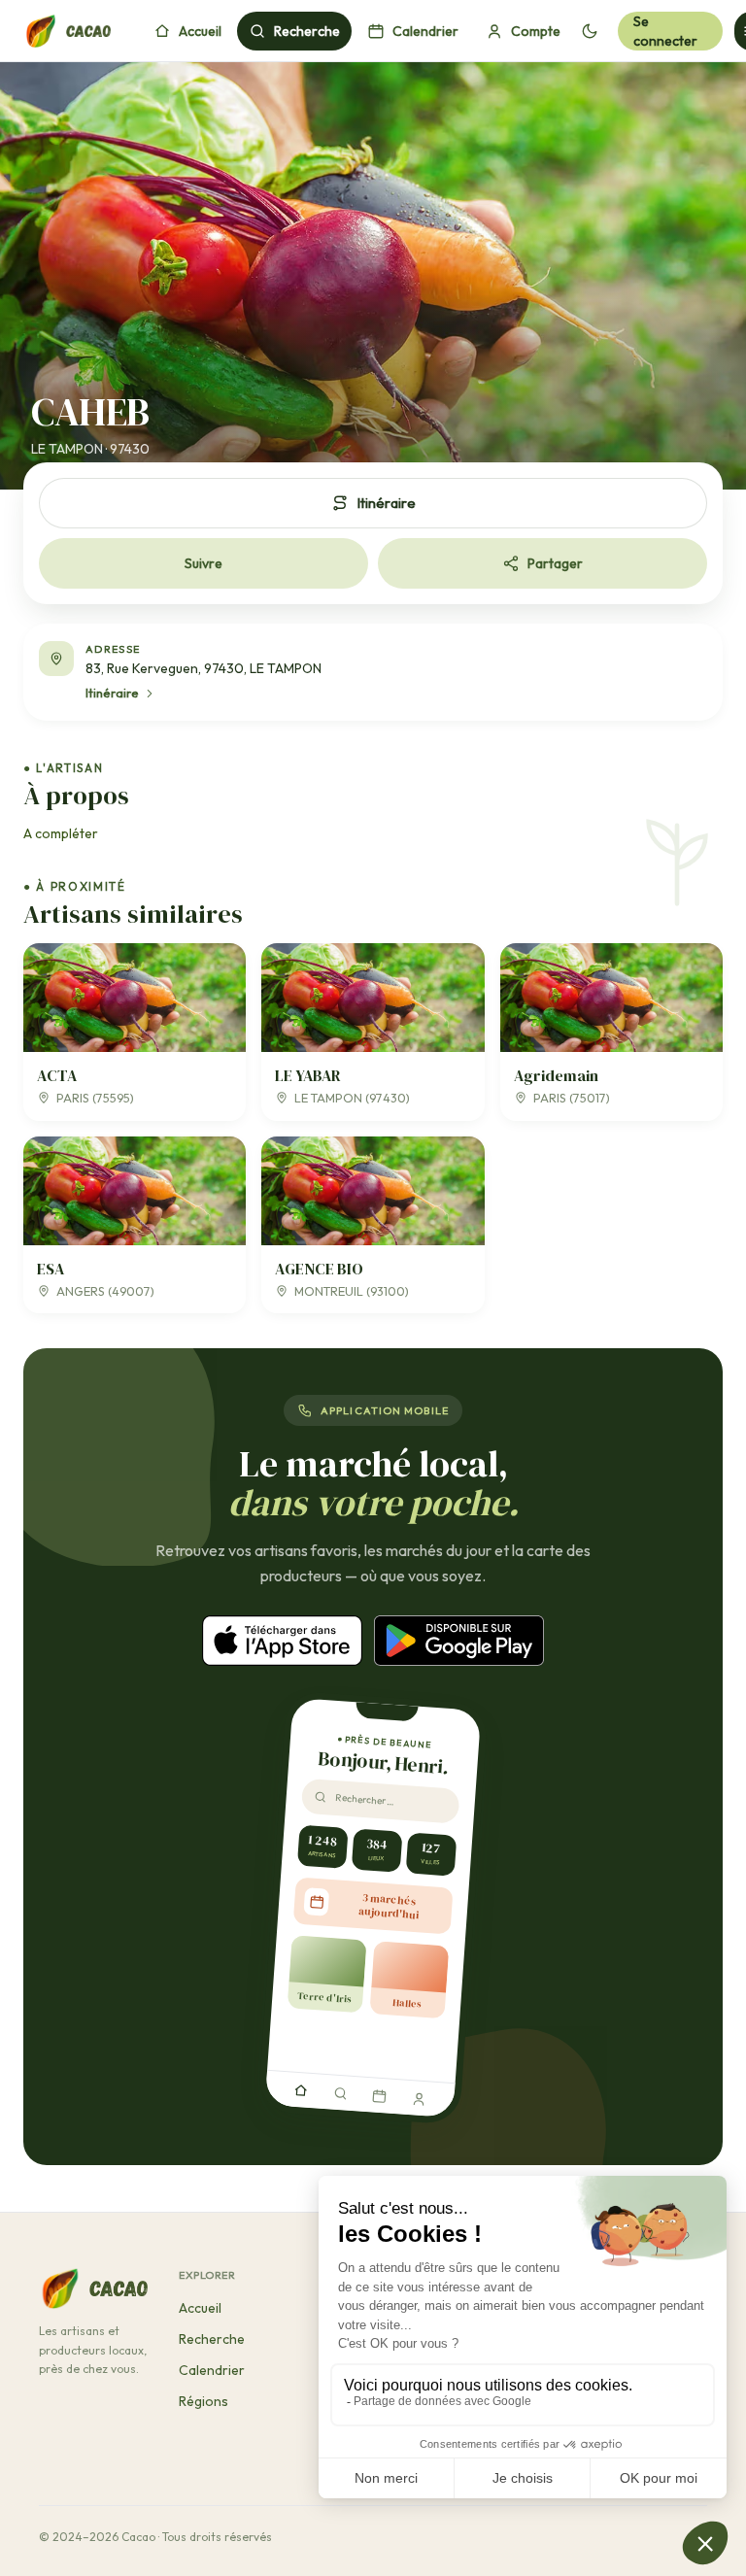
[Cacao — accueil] (67, 31)
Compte (536, 31)
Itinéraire (386, 503)
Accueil (200, 31)
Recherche (307, 31)
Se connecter (665, 31)
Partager (555, 563)
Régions (203, 2401)
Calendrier (425, 31)
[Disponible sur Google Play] (459, 1641)
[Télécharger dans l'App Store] (282, 1641)
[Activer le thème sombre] (589, 31)
